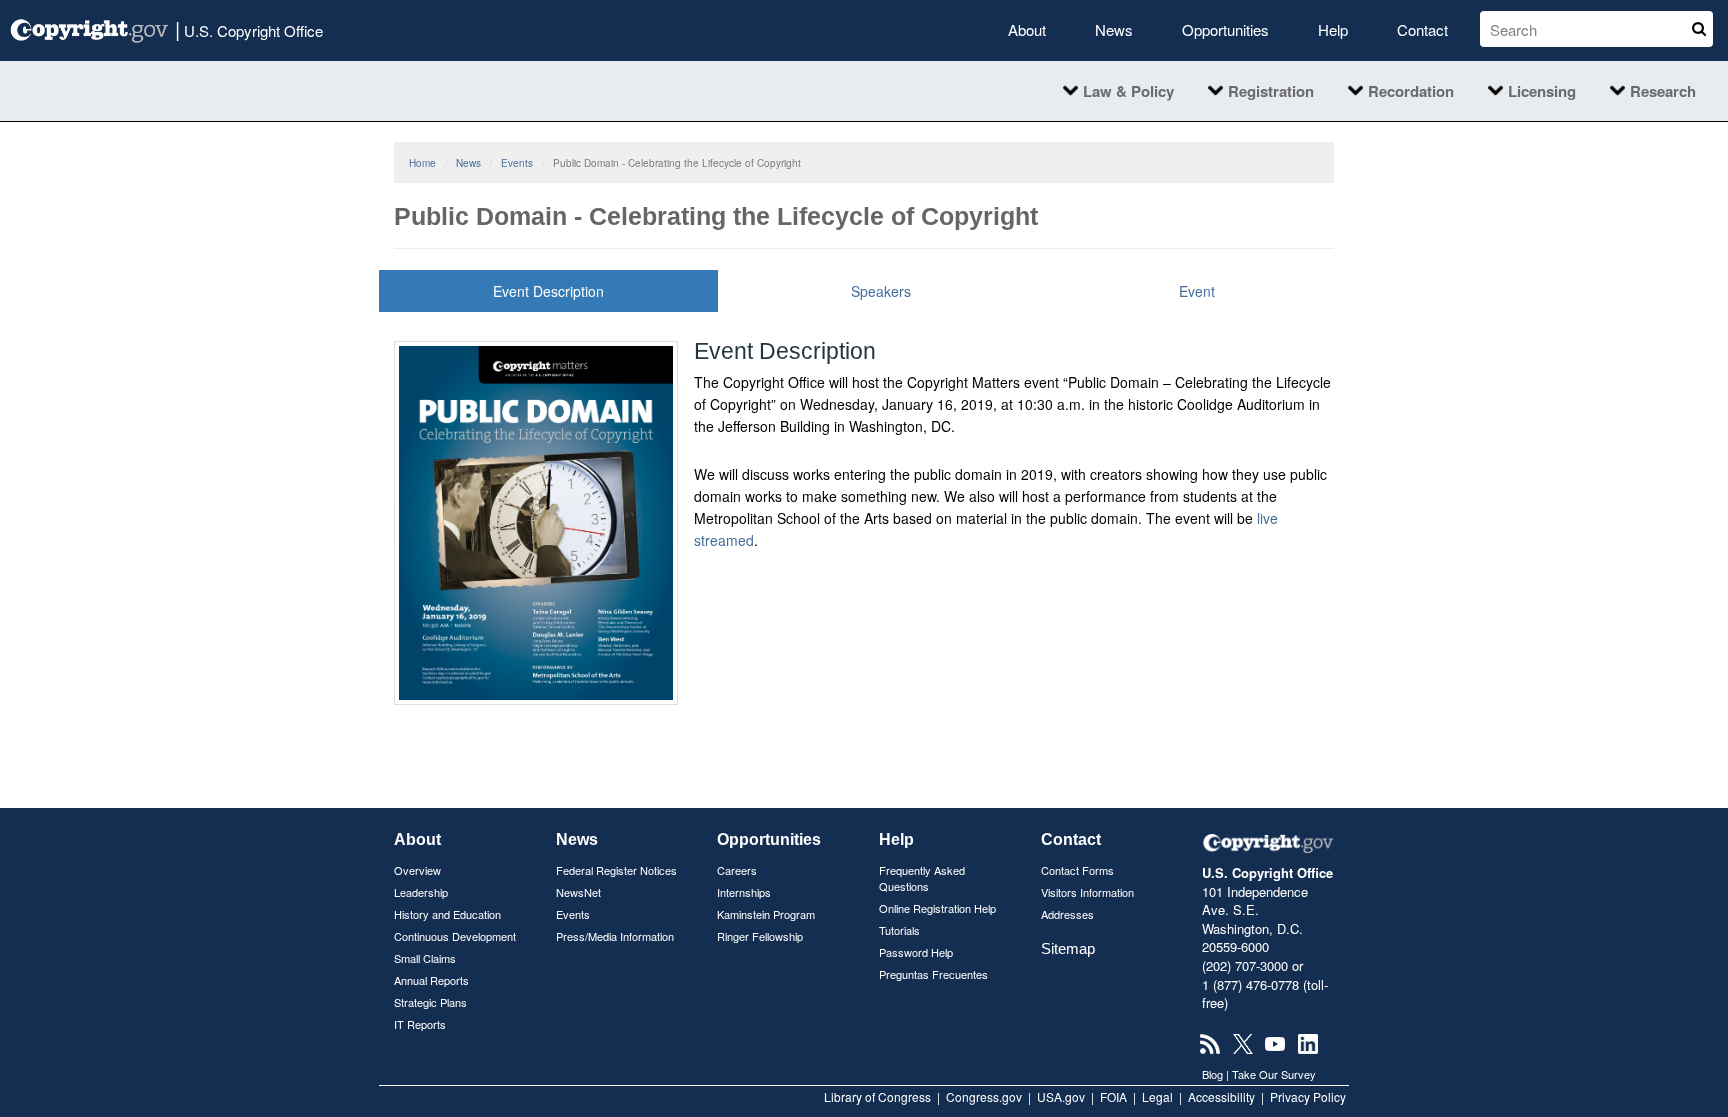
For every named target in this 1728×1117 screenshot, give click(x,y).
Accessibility (1221, 1096)
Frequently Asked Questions (922, 878)
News (1114, 29)
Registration (1271, 91)
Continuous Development (455, 936)
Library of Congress (877, 1096)
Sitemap (1068, 948)
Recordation (1411, 91)
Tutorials (899, 930)
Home (422, 163)
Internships (744, 892)
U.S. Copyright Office (249, 28)
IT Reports (420, 1024)
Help (1333, 29)
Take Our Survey (1274, 1074)
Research (1663, 91)
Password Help (916, 952)
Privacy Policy (1308, 1096)
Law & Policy (1128, 91)
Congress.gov (984, 1096)
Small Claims (425, 958)
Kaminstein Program (766, 914)
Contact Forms (1077, 870)
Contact (1422, 29)
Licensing (1542, 91)
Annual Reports (431, 980)
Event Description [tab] (548, 291)
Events (517, 163)
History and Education (447, 914)
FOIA (1113, 1096)
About (1027, 29)
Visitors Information (1087, 892)
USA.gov (1061, 1096)
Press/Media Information (615, 936)
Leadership (421, 892)
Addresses (1067, 914)
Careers (737, 870)
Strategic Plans (430, 1002)
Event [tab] (1197, 291)
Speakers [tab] (881, 291)
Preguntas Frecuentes (933, 974)
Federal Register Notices (616, 870)
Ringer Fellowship (760, 936)
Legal (1157, 1096)
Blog (1212, 1074)
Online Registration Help (937, 908)
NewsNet (578, 892)
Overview (417, 870)
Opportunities (1225, 29)
